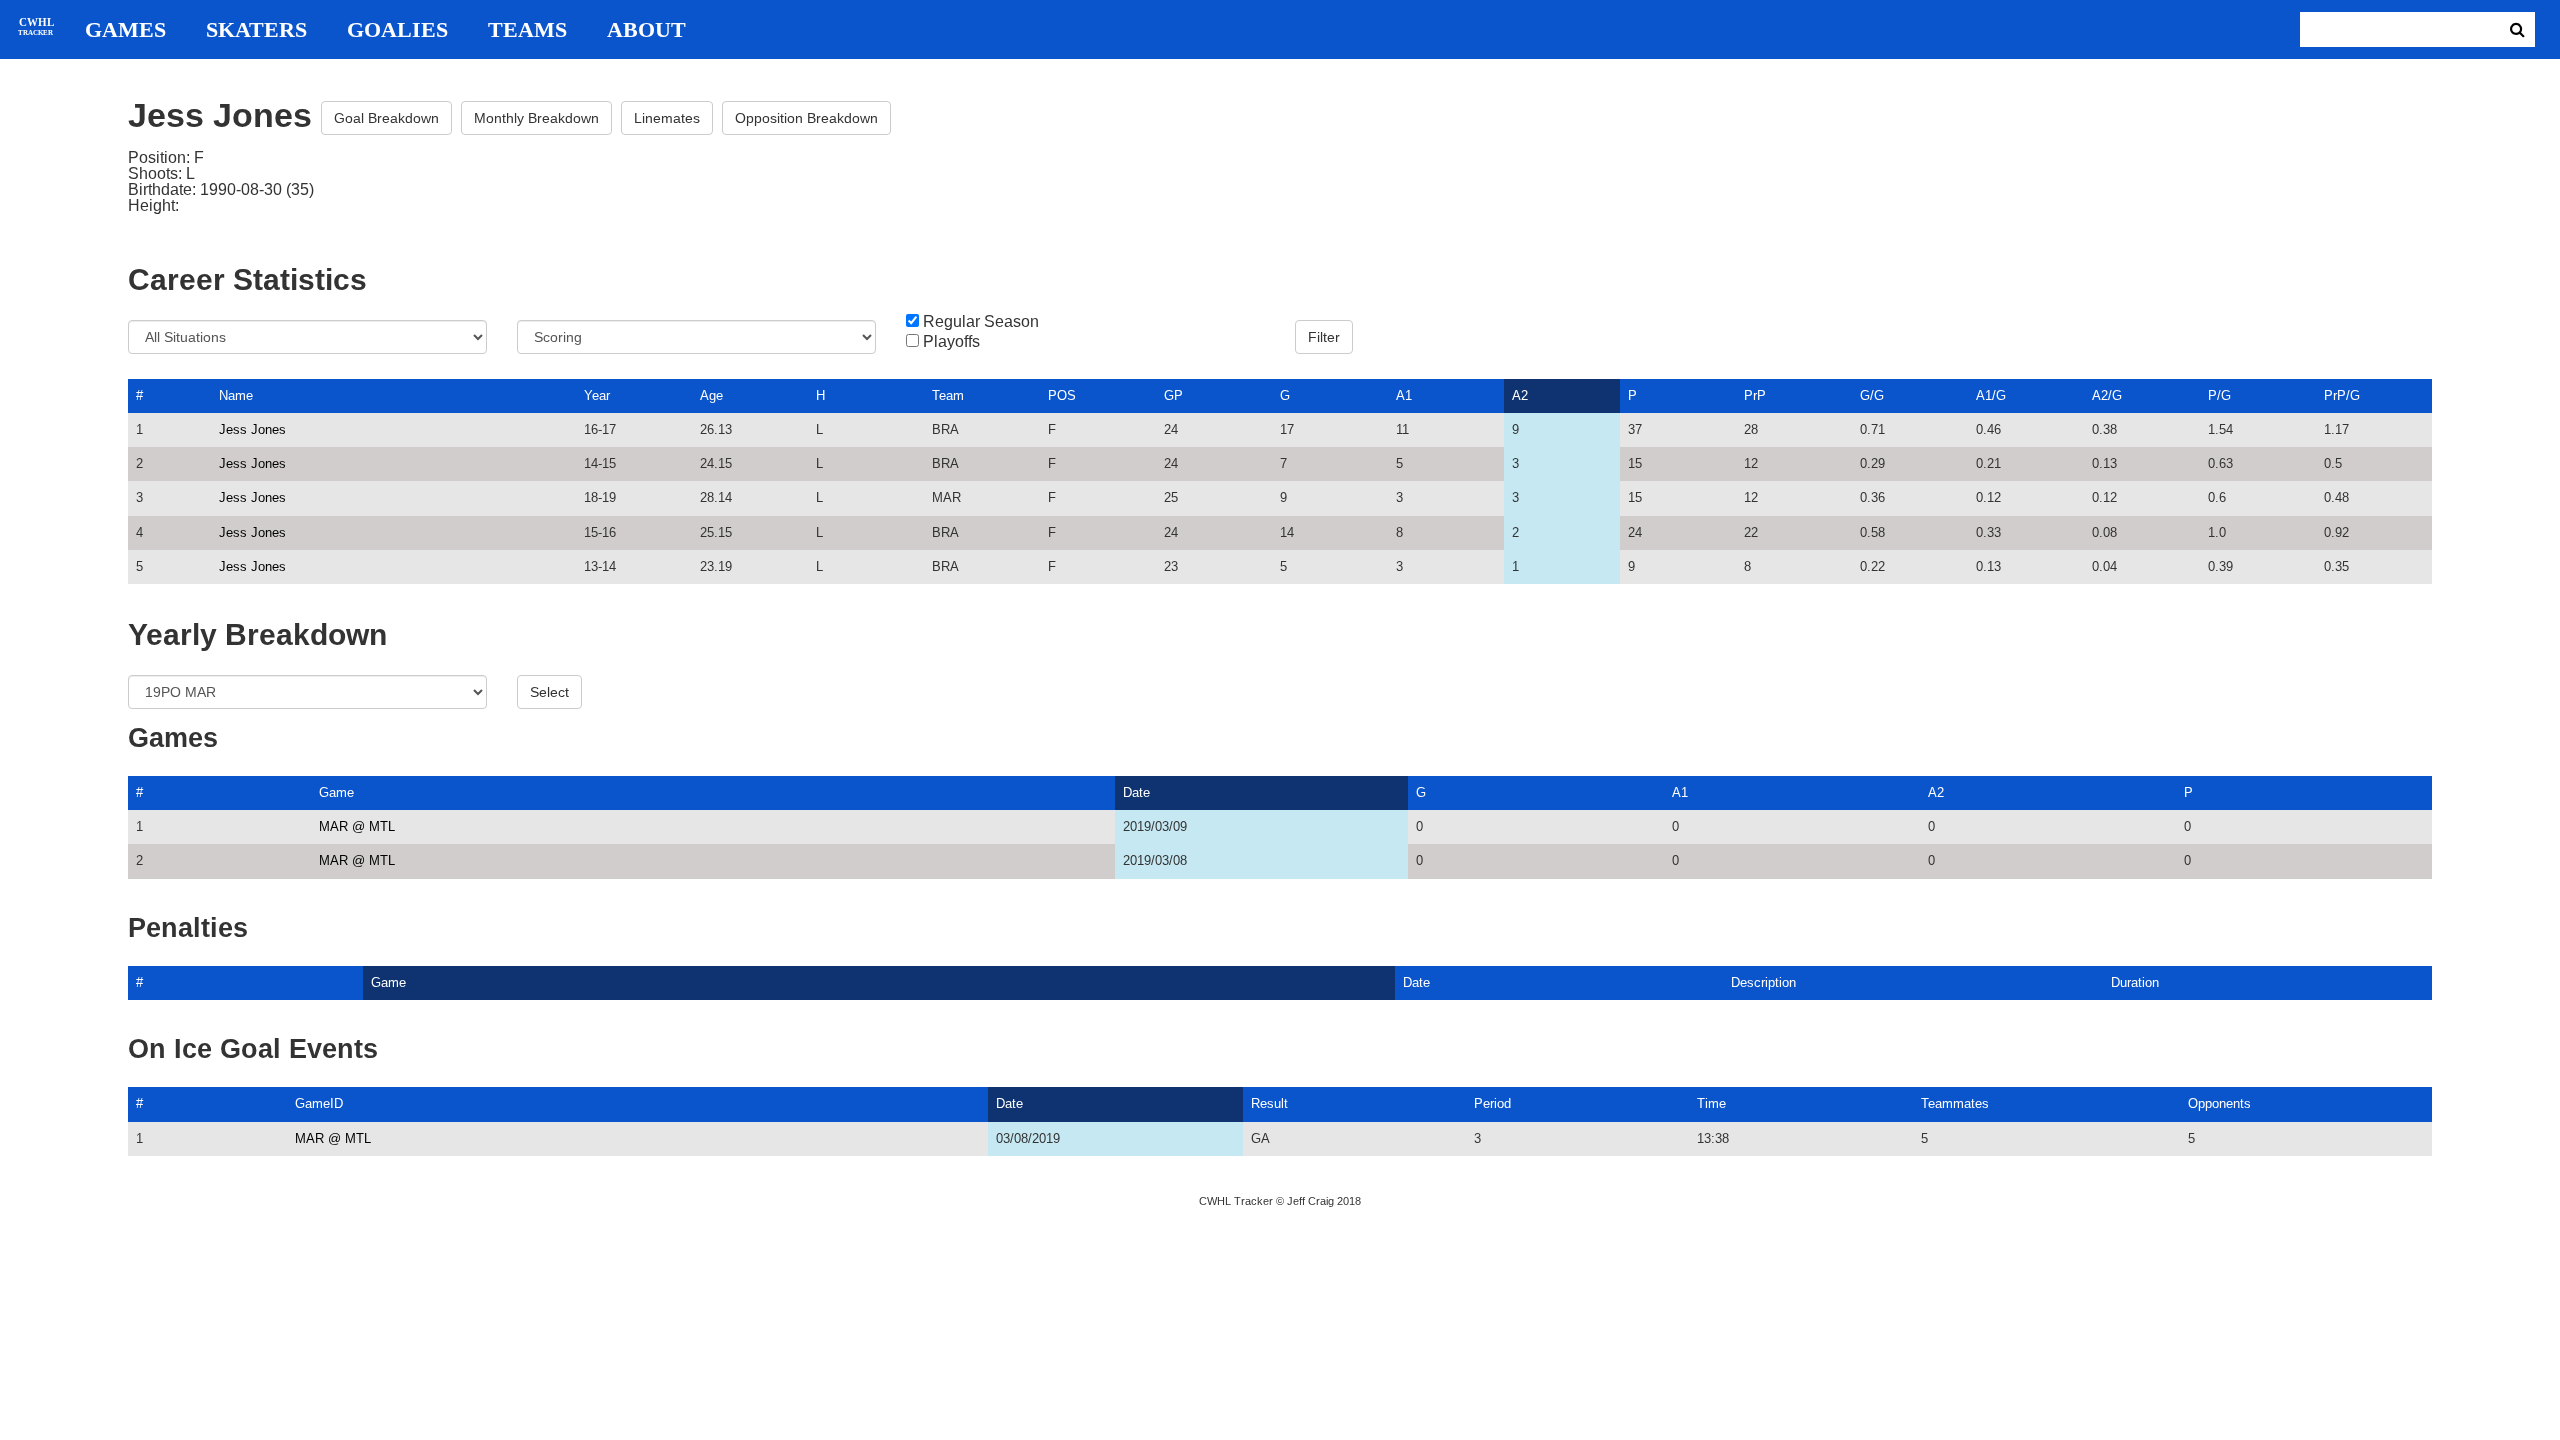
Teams (527, 30)
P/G (2219, 395)
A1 (1404, 395)
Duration (2135, 982)
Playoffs (951, 342)
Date (1136, 792)
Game (336, 792)
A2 (1520, 395)
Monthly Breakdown (536, 118)
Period (1492, 1103)
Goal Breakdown (386, 118)
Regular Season (981, 322)
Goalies (397, 30)
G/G (1872, 395)
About (646, 30)
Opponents (2219, 1103)
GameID (319, 1103)
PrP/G (2342, 395)
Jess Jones (252, 429)
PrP (1755, 395)
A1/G (1991, 395)
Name (236, 395)
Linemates (667, 118)
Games (125, 30)
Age (711, 395)
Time (1711, 1103)
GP (1173, 395)
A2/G (2107, 395)
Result (1269, 1103)
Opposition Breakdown (806, 118)
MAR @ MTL (357, 826)
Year (597, 395)
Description (1763, 982)
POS (1062, 395)
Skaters (256, 30)
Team (948, 395)
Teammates (1955, 1103)
